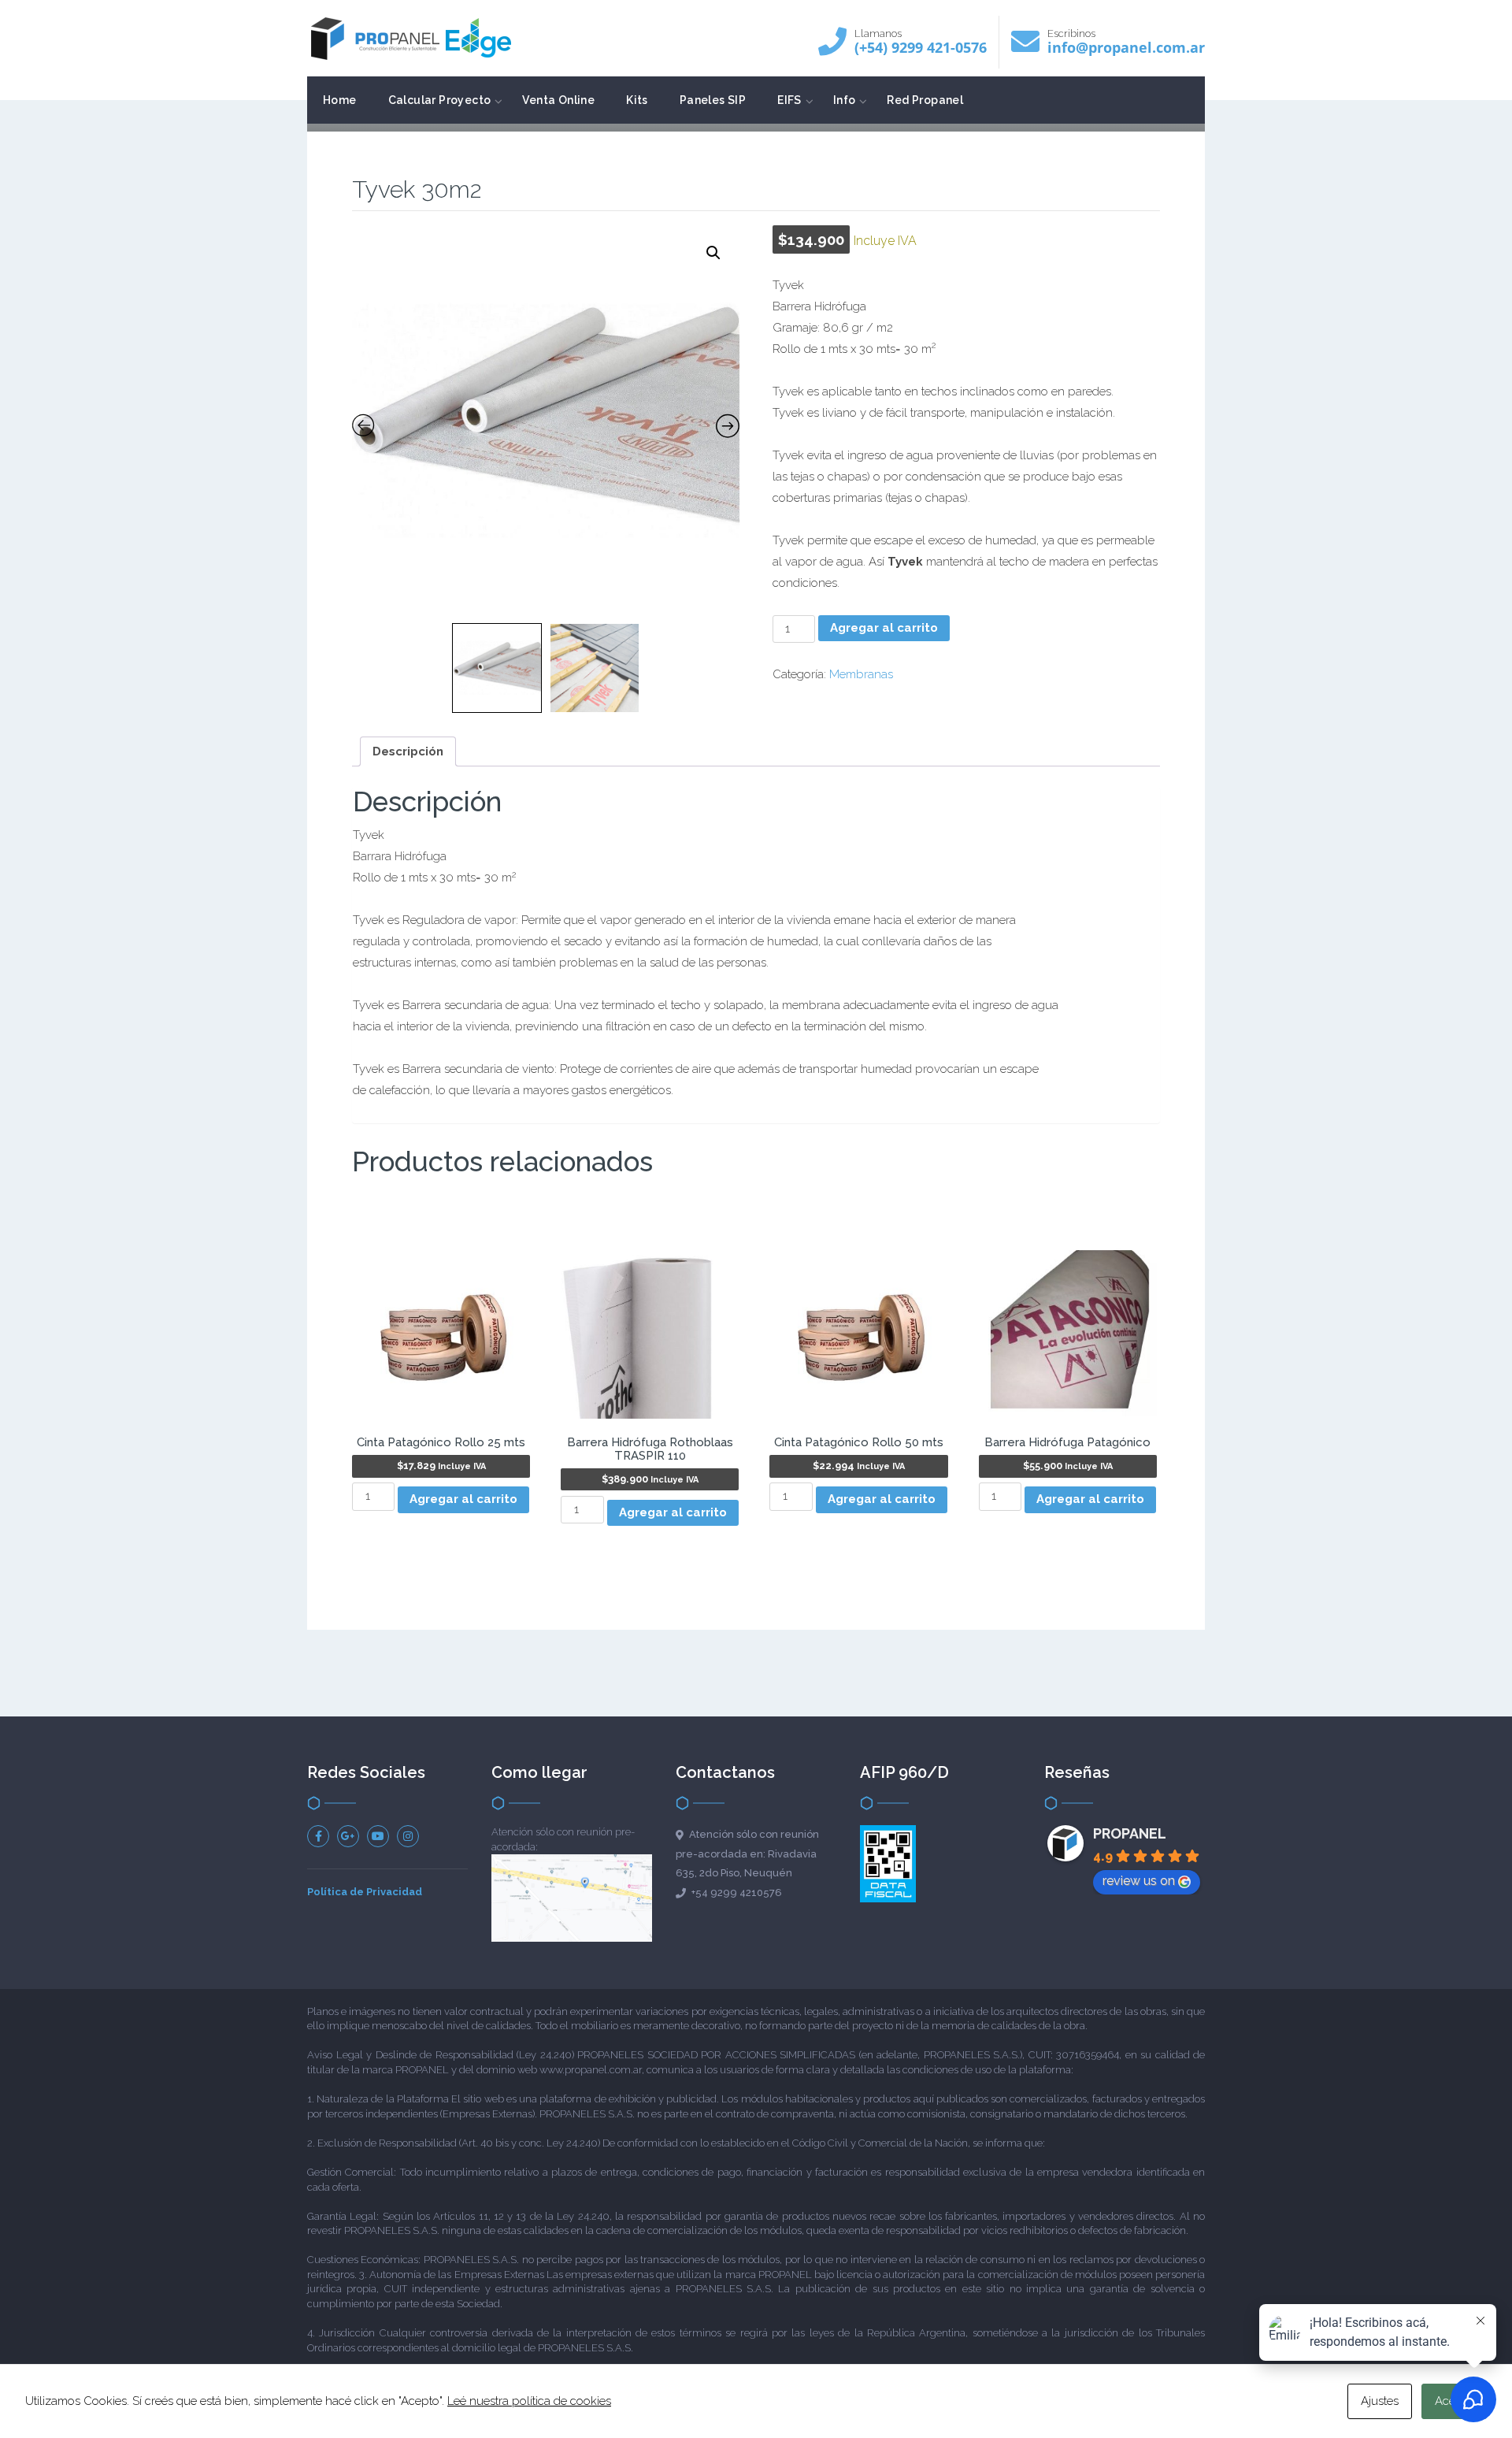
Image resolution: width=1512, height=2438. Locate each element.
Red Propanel (925, 100)
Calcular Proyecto (440, 100)
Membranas (861, 674)
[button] (713, 253)
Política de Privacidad (365, 1892)
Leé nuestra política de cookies (529, 2401)
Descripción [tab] (408, 751)
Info (845, 100)
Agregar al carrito (884, 628)
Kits (637, 100)
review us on (1139, 1881)
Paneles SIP (713, 100)
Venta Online (558, 100)
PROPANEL (1130, 1833)
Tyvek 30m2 (417, 189)
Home (340, 100)
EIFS (789, 100)
